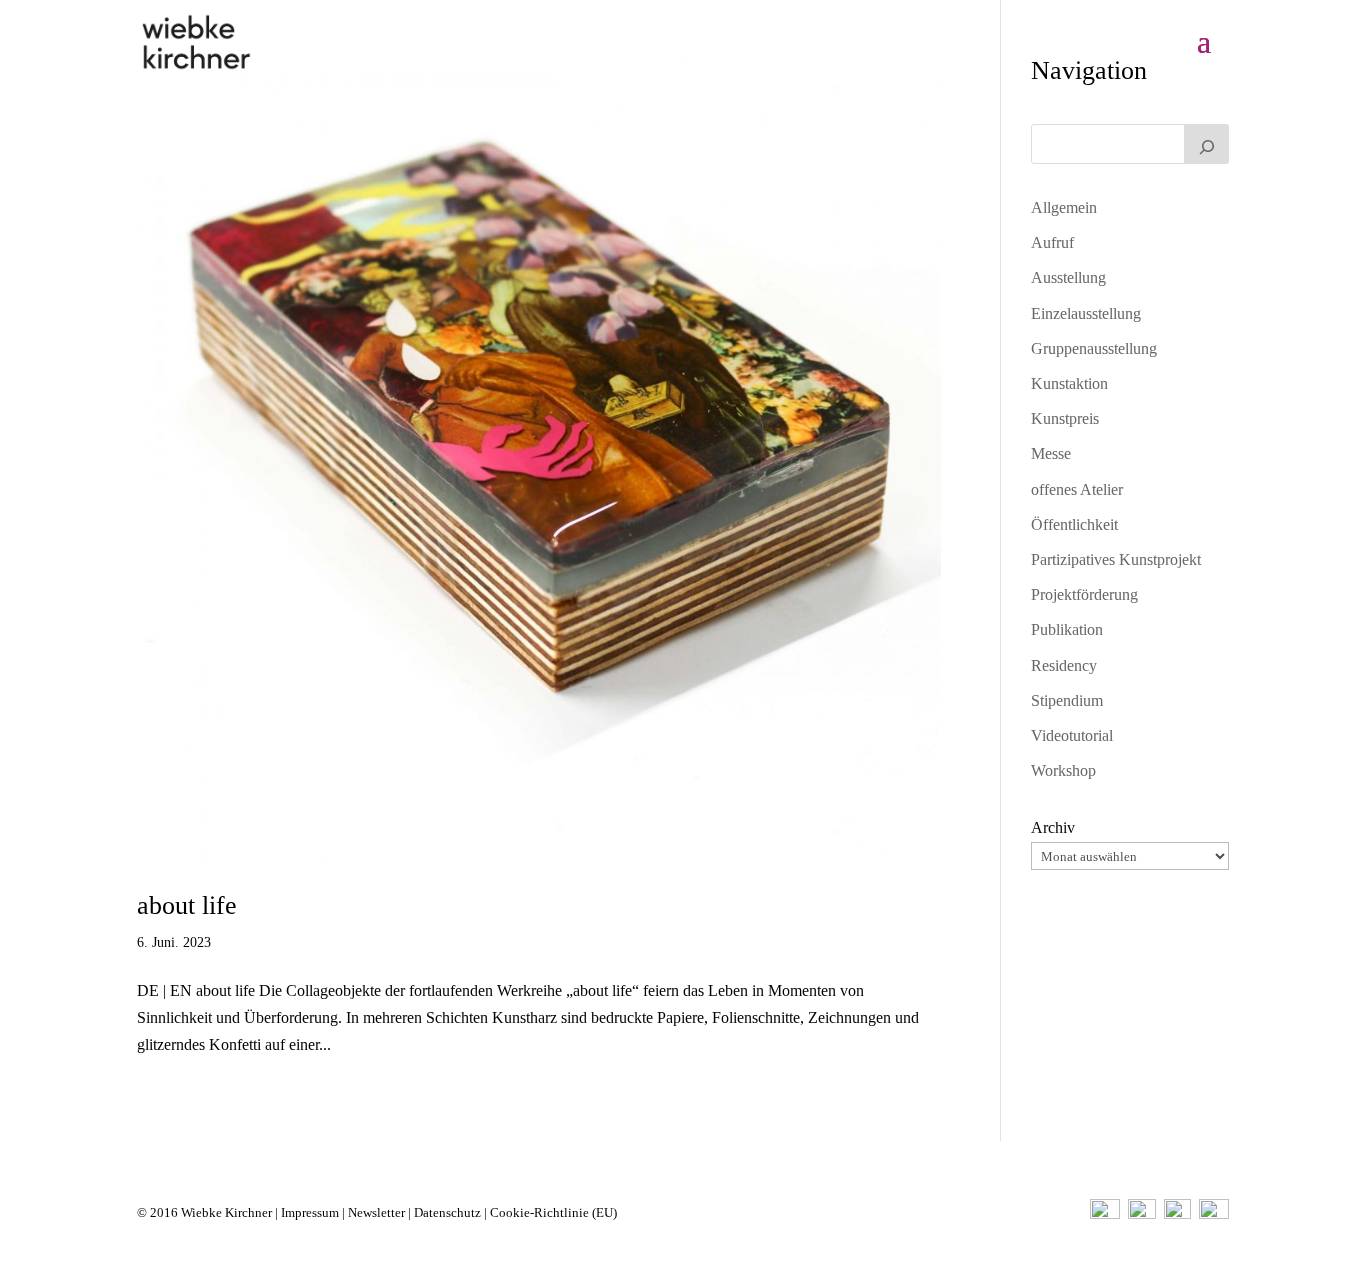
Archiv (1053, 827)
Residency (1064, 665)
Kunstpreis (1065, 418)
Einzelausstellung (1086, 313)
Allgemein (1064, 207)
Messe (1051, 453)
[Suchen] (1207, 144)
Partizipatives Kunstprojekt (1116, 559)
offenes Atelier (1077, 489)
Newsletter (376, 1212)
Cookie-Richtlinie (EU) (553, 1212)
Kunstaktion (1069, 383)
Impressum (310, 1212)
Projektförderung (1084, 594)
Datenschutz (447, 1212)
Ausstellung (1068, 277)
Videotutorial (1072, 735)
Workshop (1063, 770)
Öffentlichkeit (1074, 524)
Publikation (1067, 629)
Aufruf (1052, 242)
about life (187, 905)
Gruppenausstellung (1094, 348)
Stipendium (1067, 700)
